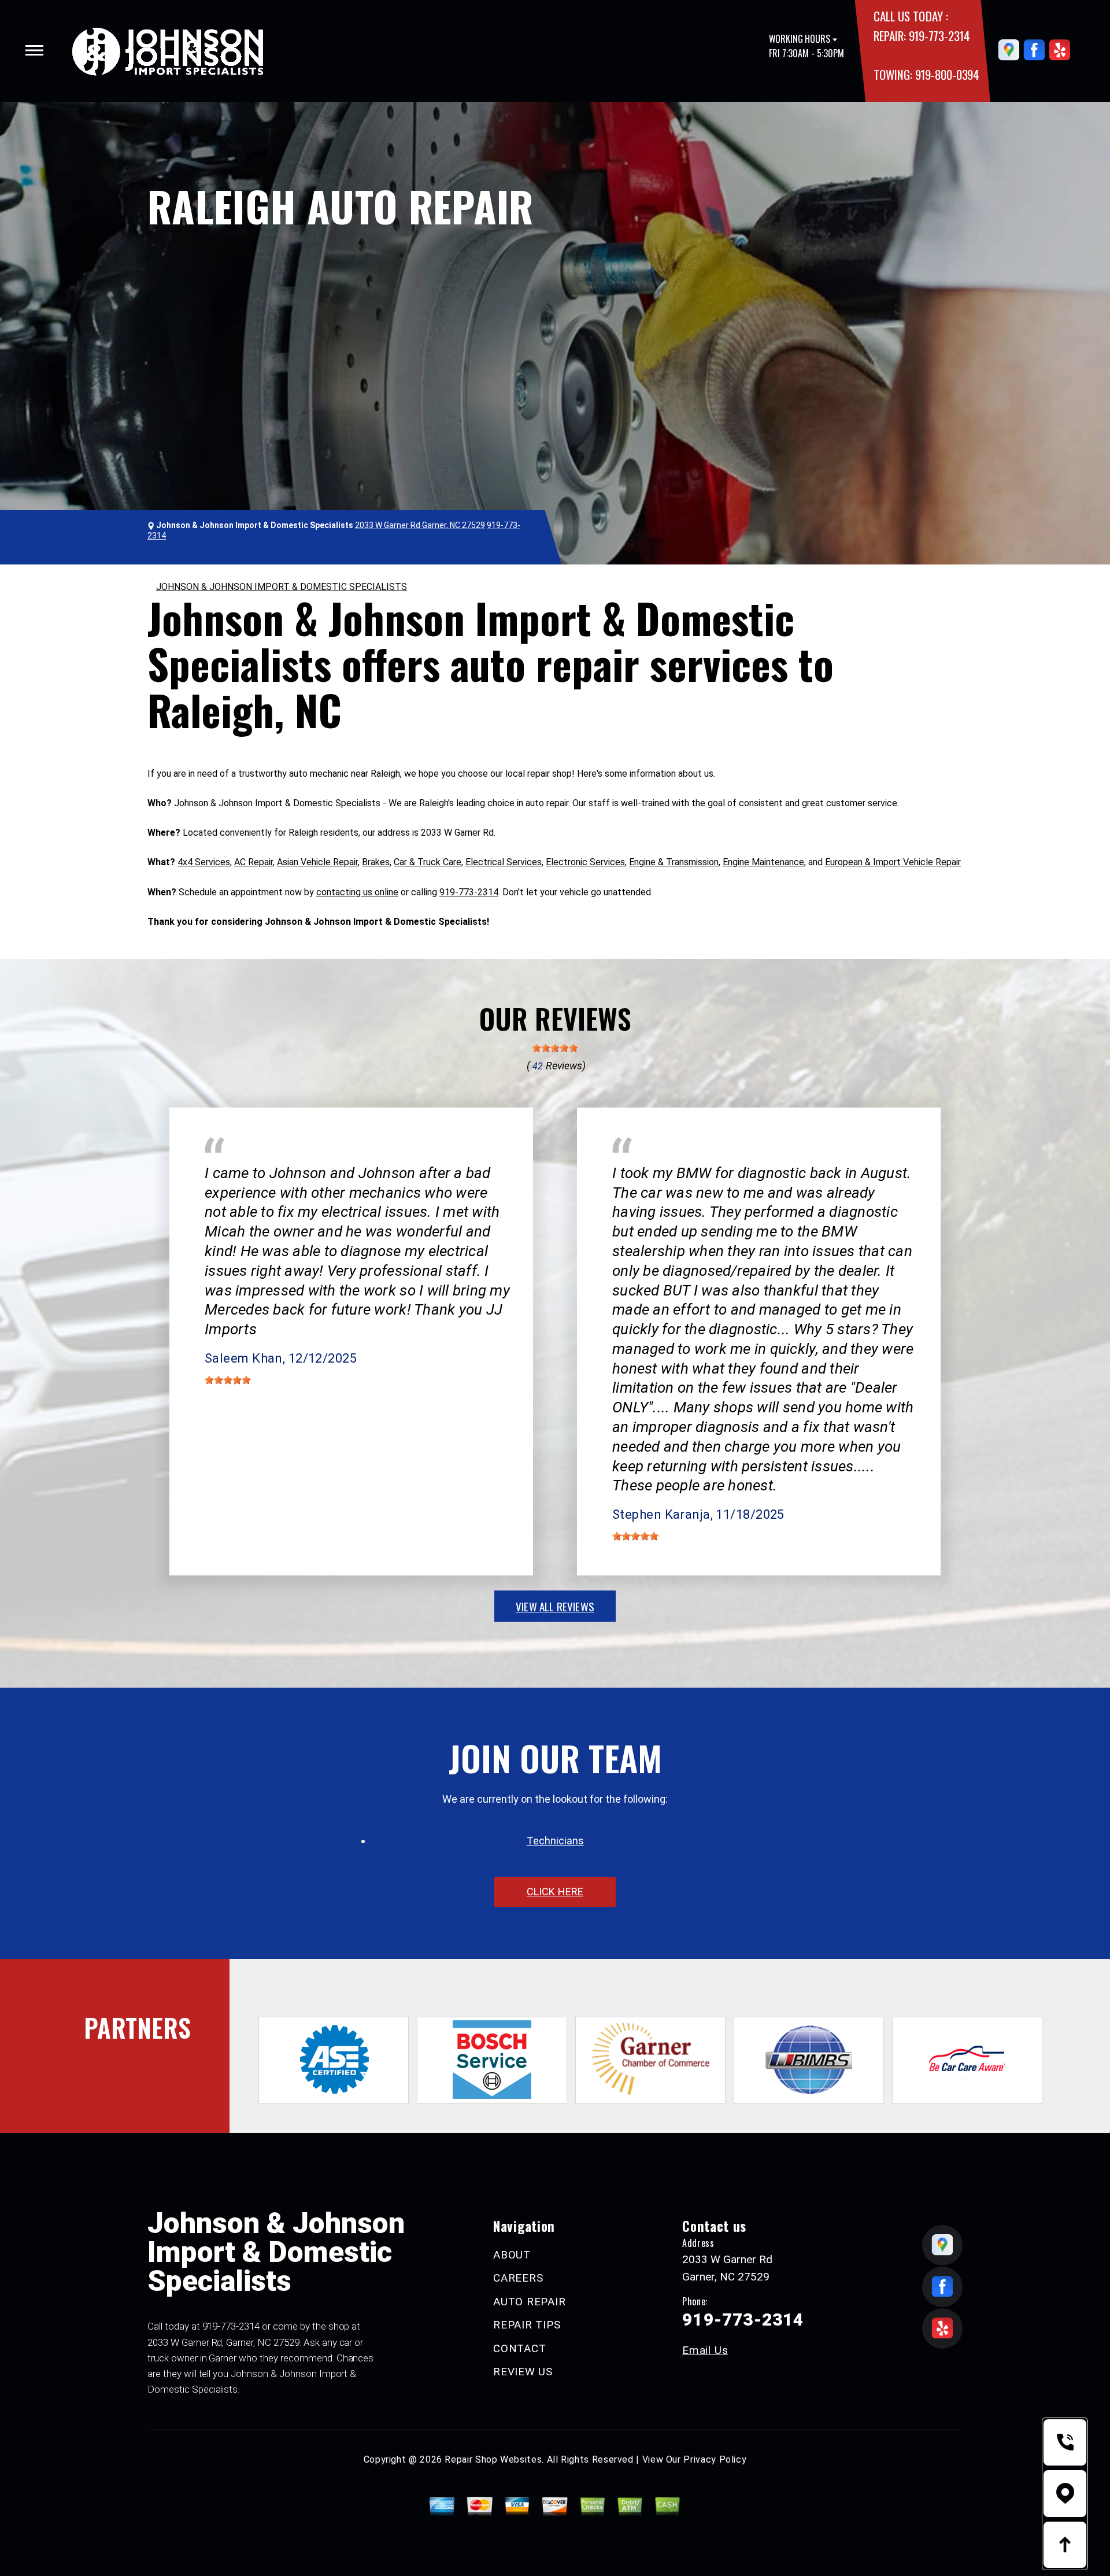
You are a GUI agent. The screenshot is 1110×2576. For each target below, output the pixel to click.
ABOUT (512, 2255)
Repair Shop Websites (493, 2459)
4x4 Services (204, 862)
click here (555, 1892)
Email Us (705, 2350)
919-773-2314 (939, 36)
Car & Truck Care (428, 862)
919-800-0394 (947, 74)
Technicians (555, 1841)
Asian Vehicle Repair (317, 862)
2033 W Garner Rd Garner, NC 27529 (420, 525)
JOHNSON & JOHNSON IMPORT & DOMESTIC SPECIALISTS (282, 587)
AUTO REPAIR (529, 2302)
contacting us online (357, 892)
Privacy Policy (715, 2459)
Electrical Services (504, 862)
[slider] (555, 1048)
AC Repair (254, 862)
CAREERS (518, 2278)
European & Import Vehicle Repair (893, 862)
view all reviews (555, 1606)
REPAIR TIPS (527, 2325)
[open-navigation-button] (34, 50)
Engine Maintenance (763, 862)
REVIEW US (523, 2372)
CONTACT (519, 2348)
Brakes (376, 862)
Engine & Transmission (674, 862)
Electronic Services (585, 862)
